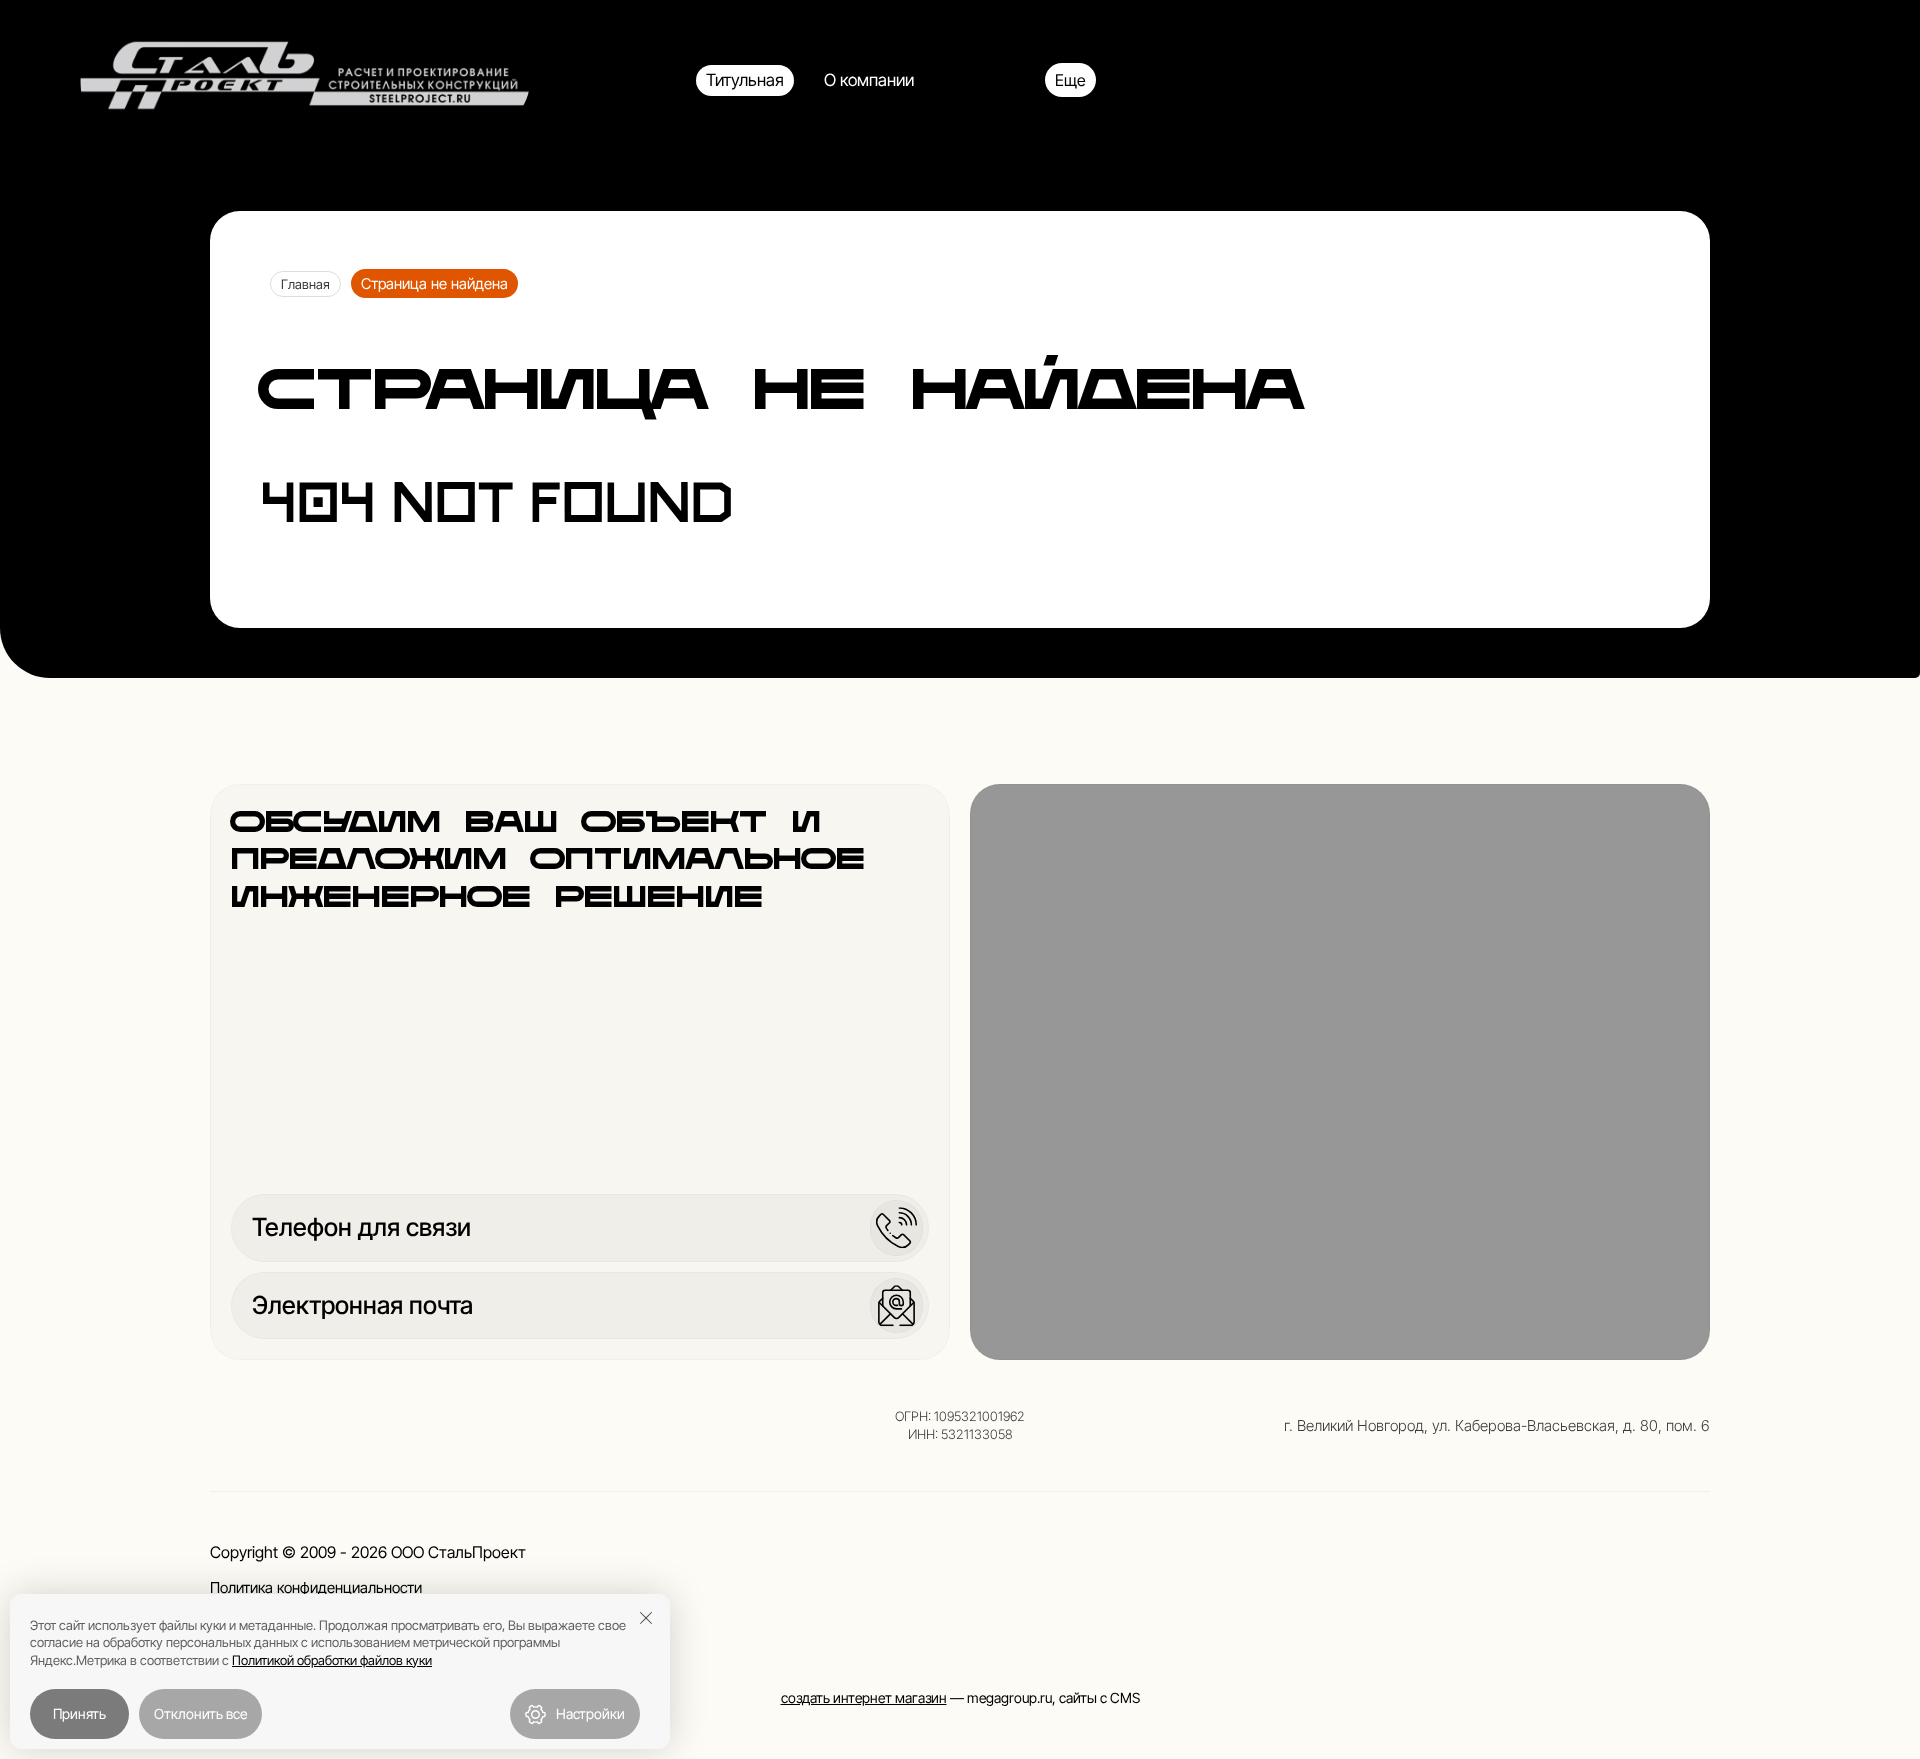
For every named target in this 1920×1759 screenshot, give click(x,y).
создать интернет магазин (864, 1697)
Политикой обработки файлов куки (332, 1660)
